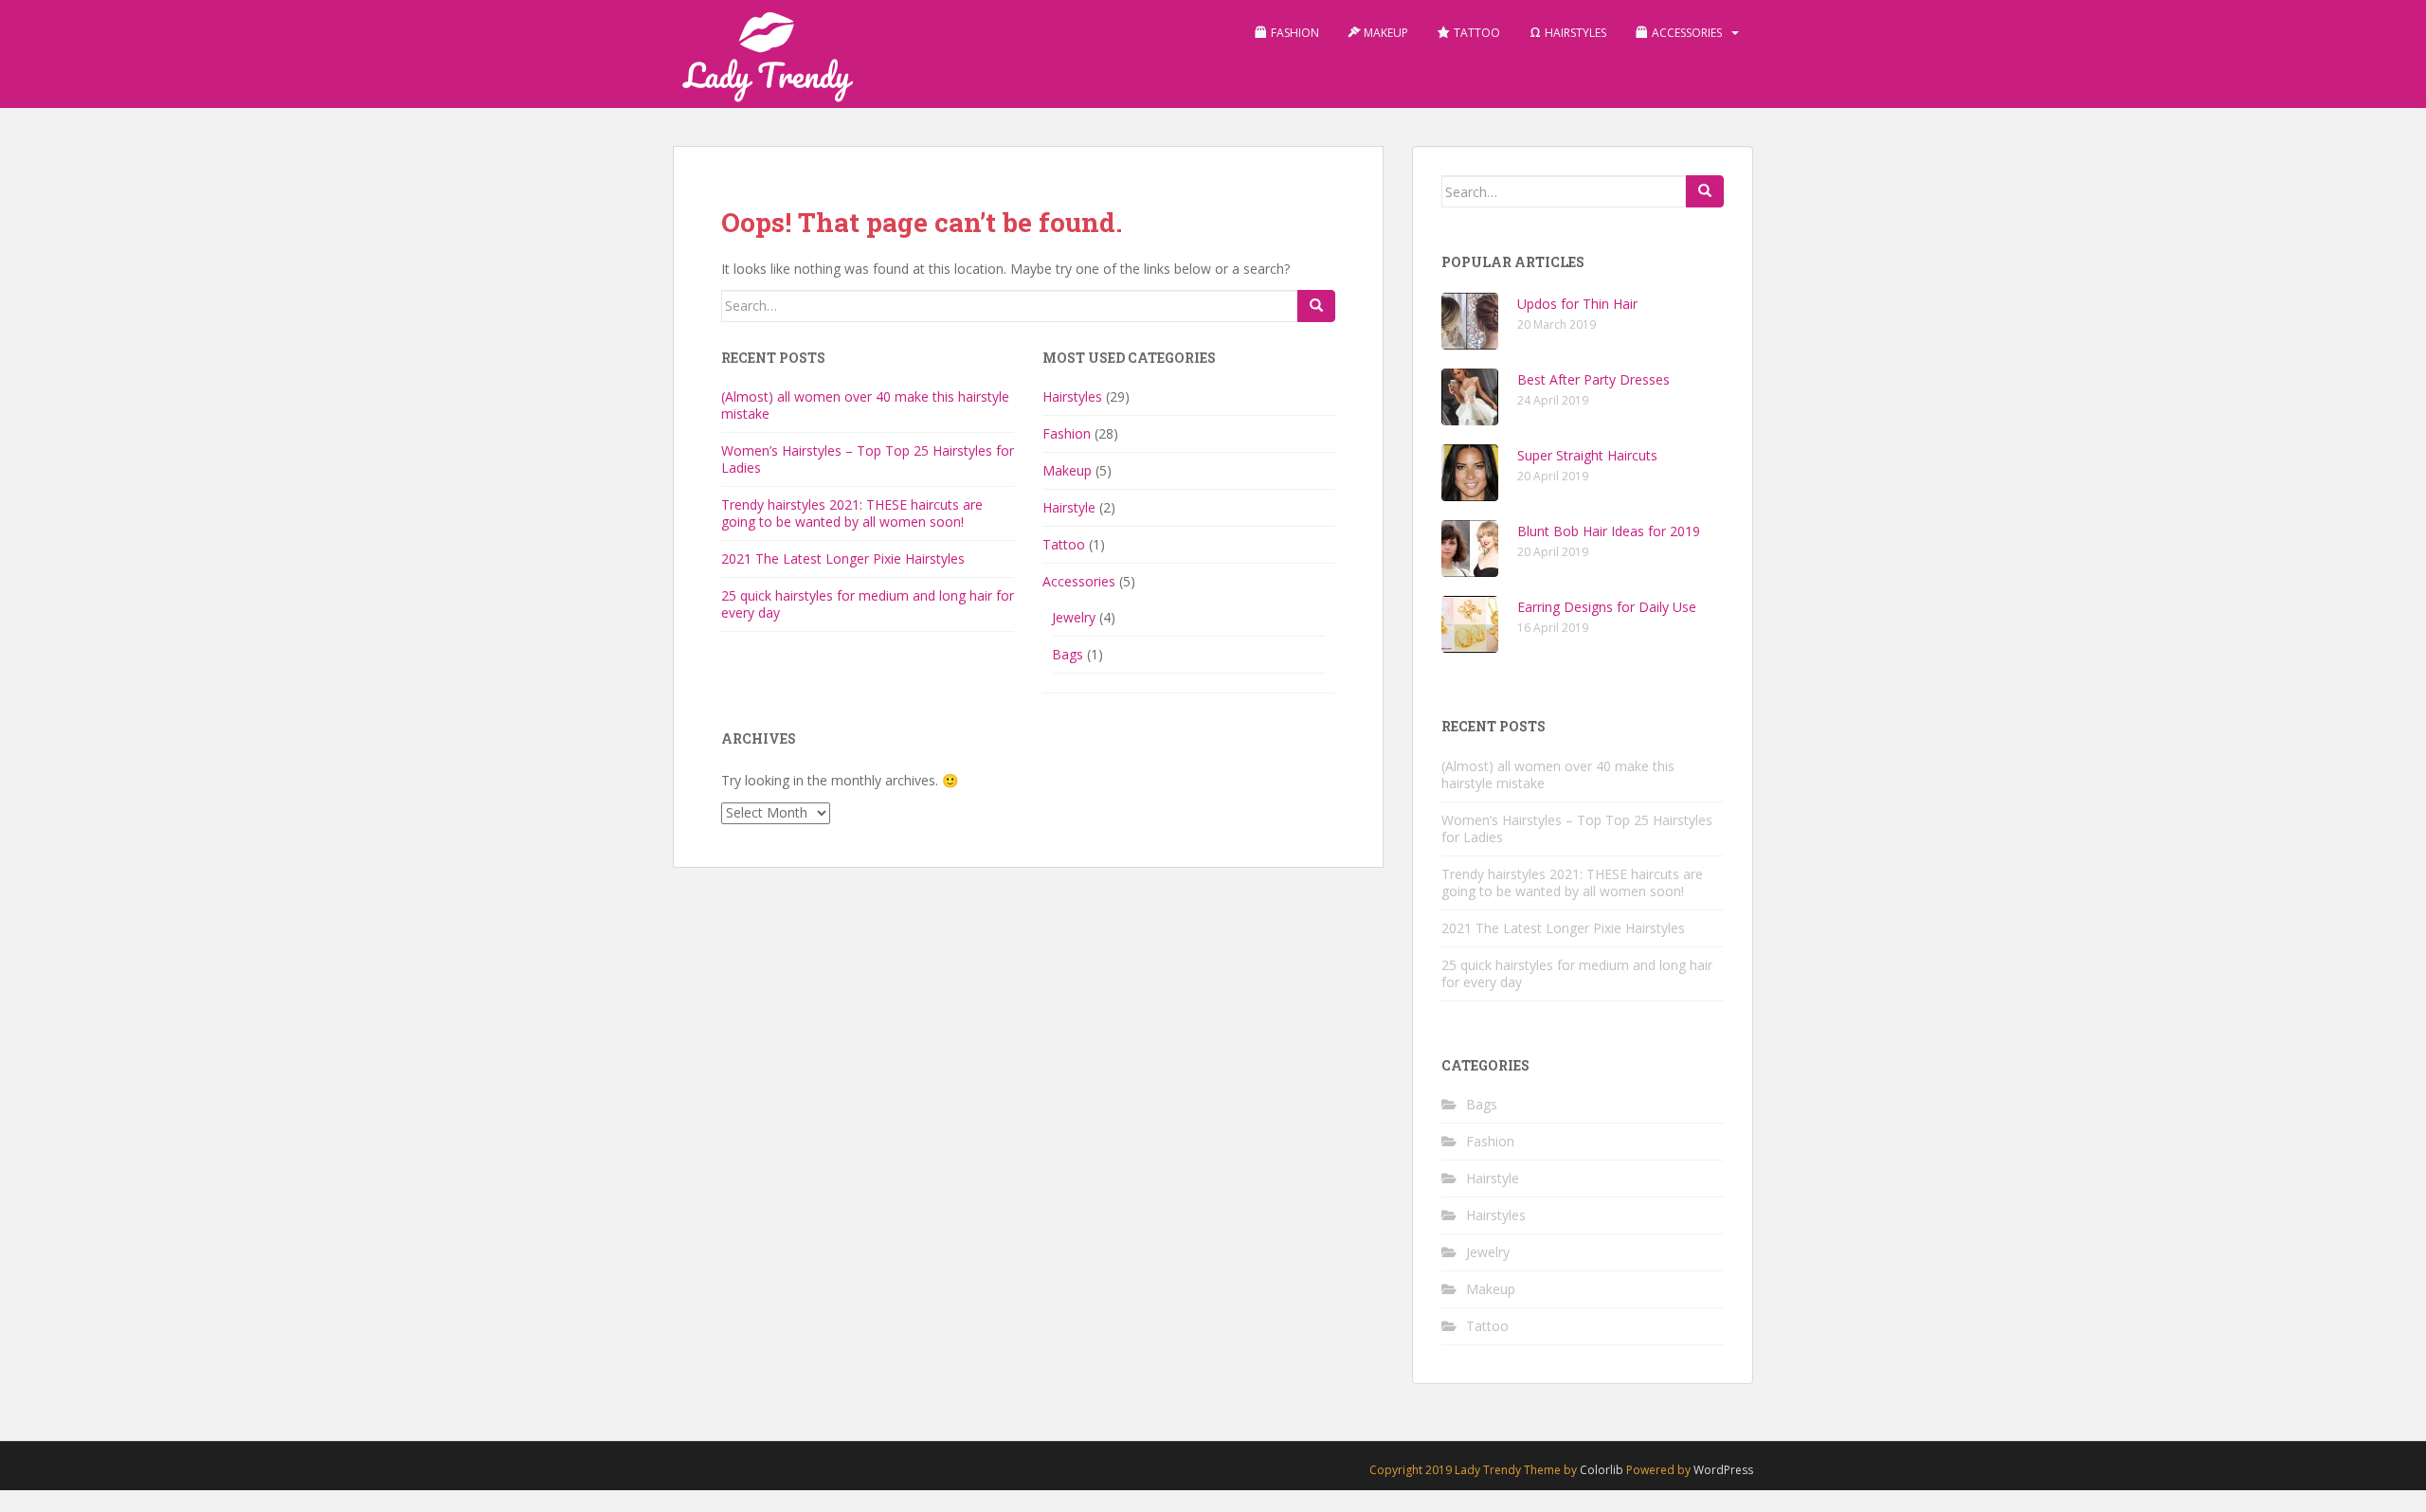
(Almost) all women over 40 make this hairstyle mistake (865, 405)
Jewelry (1074, 617)
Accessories (1079, 581)
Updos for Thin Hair (1577, 304)
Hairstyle (1069, 507)
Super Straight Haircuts (1587, 455)
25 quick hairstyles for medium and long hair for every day (868, 604)
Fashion (1067, 433)
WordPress (1723, 1470)
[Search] (1316, 306)
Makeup (1067, 470)
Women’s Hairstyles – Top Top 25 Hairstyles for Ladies (868, 459)
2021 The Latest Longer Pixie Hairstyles (843, 558)
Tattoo (1064, 544)
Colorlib (1602, 1470)
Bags (1068, 654)
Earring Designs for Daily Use (1607, 607)
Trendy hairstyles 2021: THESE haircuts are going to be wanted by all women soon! (852, 513)
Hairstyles (1072, 396)
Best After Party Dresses (1593, 379)
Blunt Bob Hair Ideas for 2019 (1609, 531)
